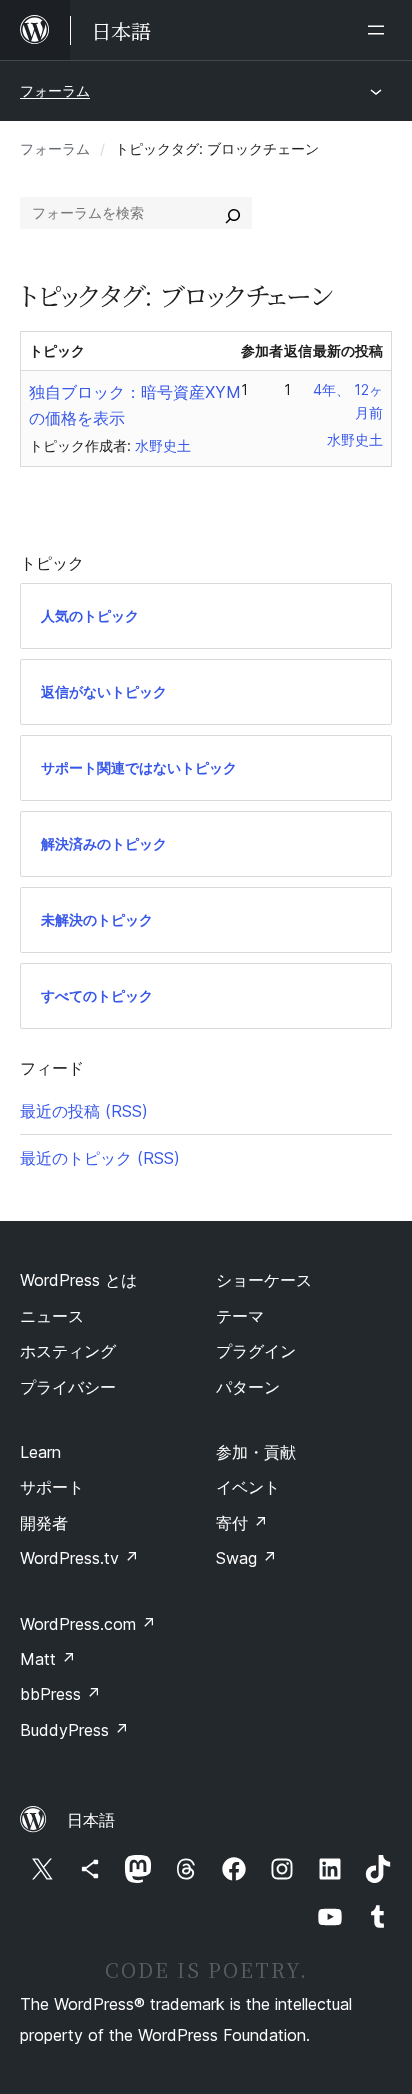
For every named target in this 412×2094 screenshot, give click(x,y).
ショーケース (264, 1280)
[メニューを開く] (380, 30)
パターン (248, 1387)
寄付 (242, 1523)
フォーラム (55, 90)
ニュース (52, 1316)
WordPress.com (88, 1624)
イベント (248, 1487)
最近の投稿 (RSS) (84, 1111)
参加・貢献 (256, 1452)
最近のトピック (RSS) (100, 1158)
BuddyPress (74, 1730)
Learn (40, 1452)
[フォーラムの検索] (233, 213)
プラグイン (256, 1351)
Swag (246, 1558)
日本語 (91, 1820)
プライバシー (68, 1387)
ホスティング (68, 1351)
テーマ (240, 1316)
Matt (48, 1659)
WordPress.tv (79, 1558)
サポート (52, 1487)
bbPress (60, 1694)
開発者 (44, 1523)
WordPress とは (78, 1280)
